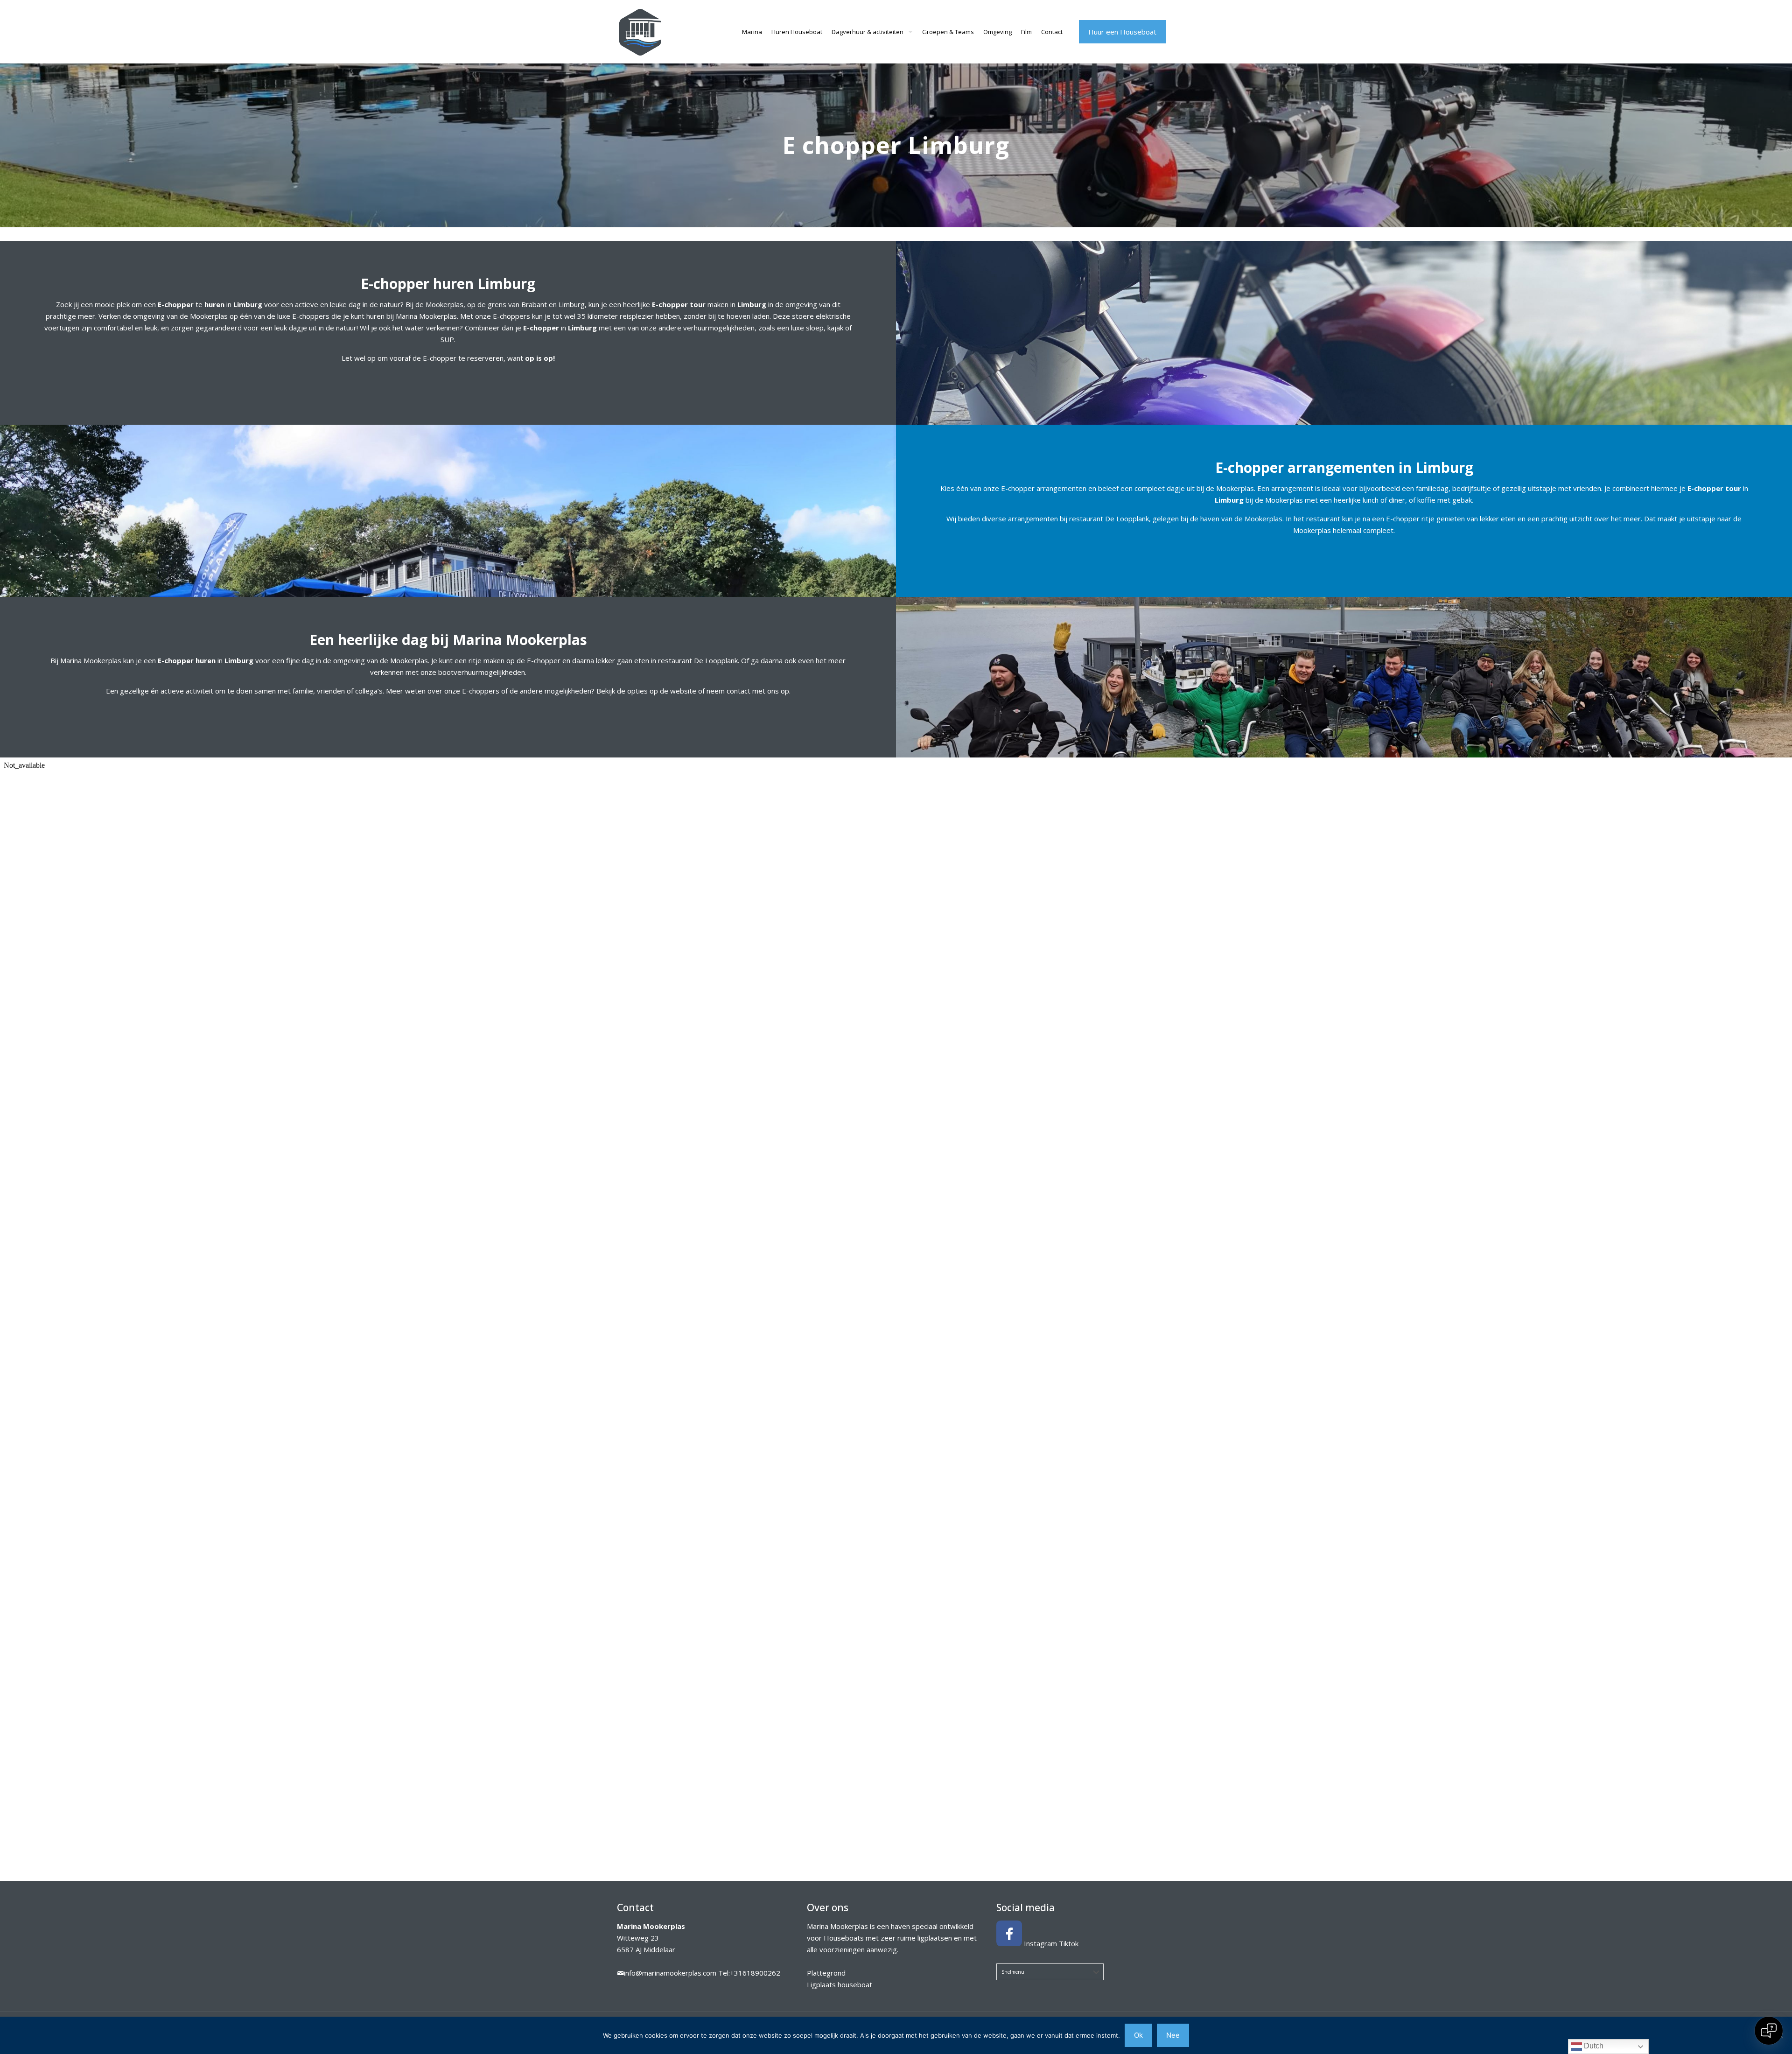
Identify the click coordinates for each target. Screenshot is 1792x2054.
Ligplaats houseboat (840, 1984)
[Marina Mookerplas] (640, 32)
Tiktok (1069, 1943)
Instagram (1040, 1943)
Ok (1138, 2035)
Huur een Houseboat (1122, 32)
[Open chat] (1769, 2031)
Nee (1173, 2035)
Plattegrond (826, 1973)
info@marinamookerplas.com (670, 1973)
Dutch (1593, 2046)
